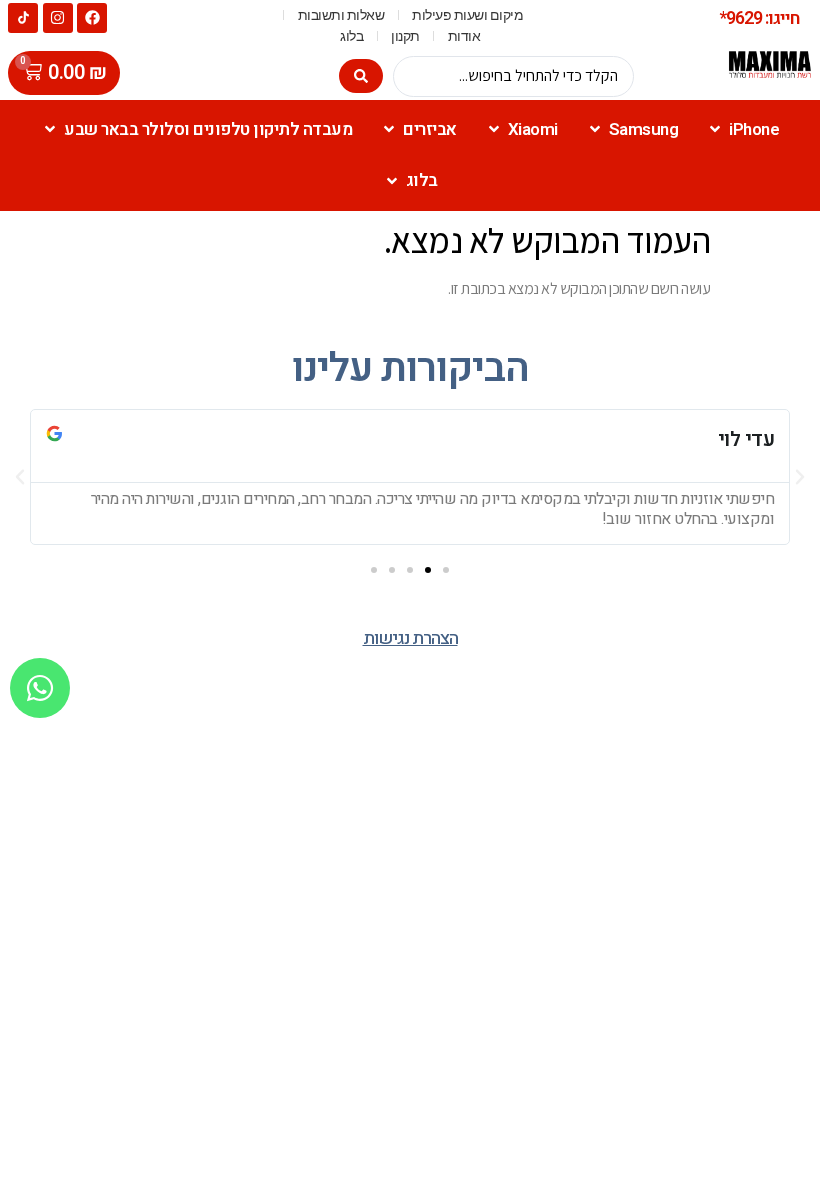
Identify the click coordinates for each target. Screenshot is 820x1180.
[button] (446, 570)
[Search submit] (361, 76)
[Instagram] (58, 18)
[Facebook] (92, 18)
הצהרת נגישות (410, 638)
